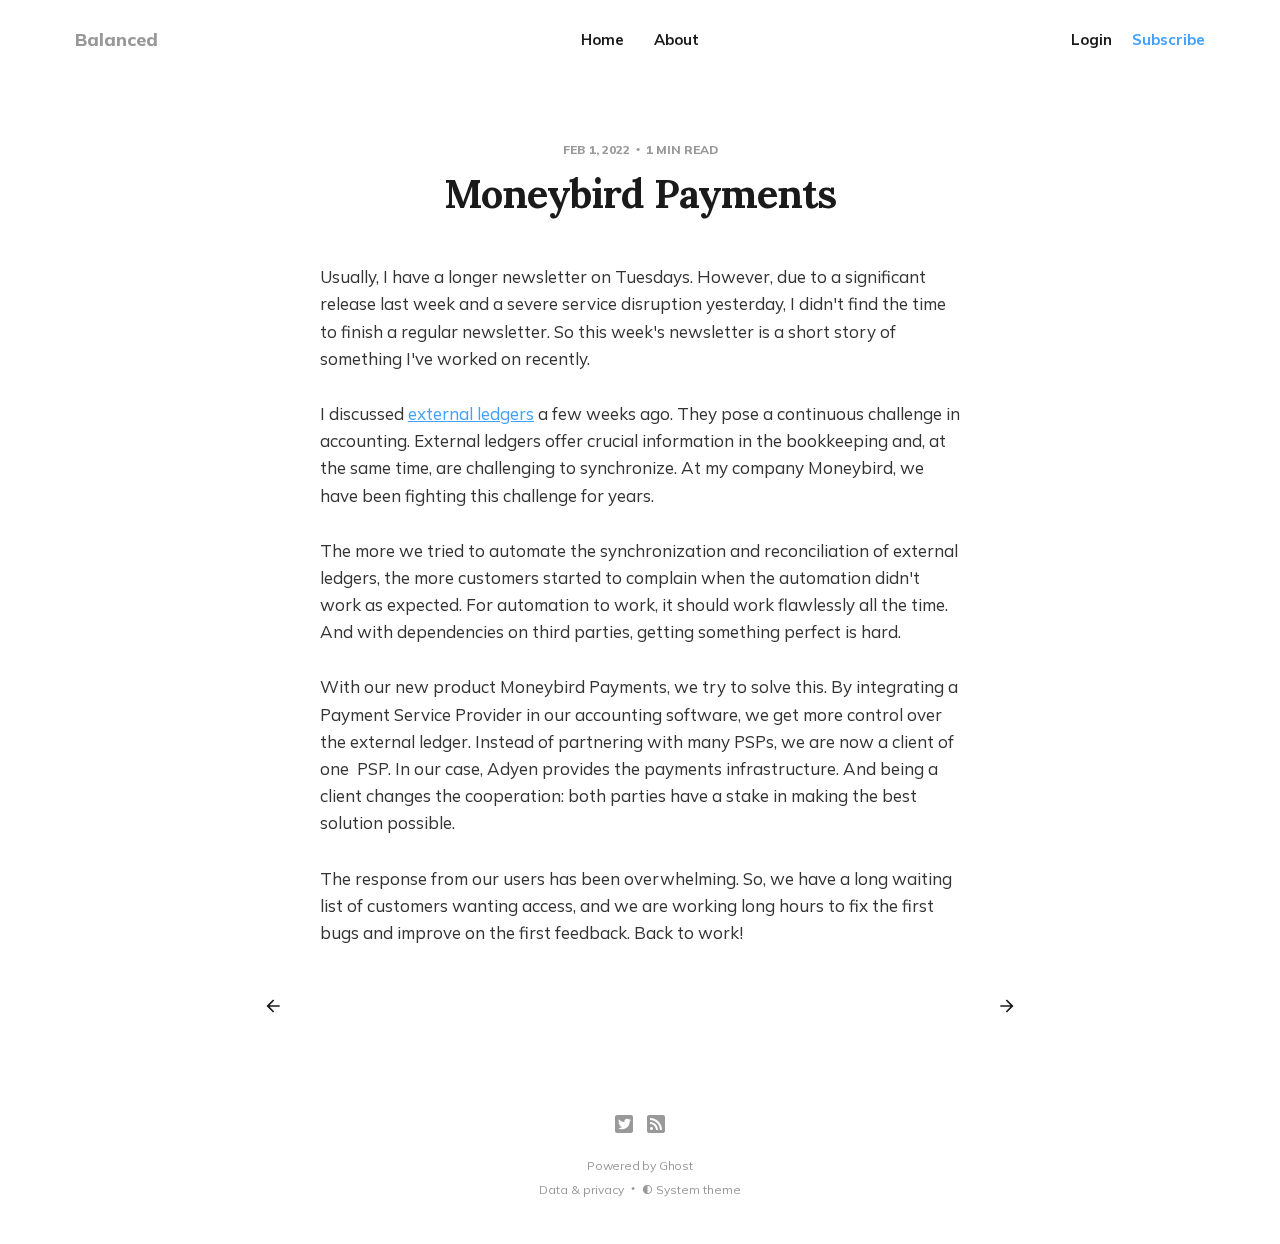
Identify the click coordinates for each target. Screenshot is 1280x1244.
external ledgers (471, 413)
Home (602, 39)
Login (1091, 39)
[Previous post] (280, 1006)
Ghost (676, 1165)
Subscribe (1168, 39)
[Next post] (1000, 1006)
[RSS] (656, 1124)
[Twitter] (624, 1124)
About (676, 39)
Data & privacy (581, 1189)
